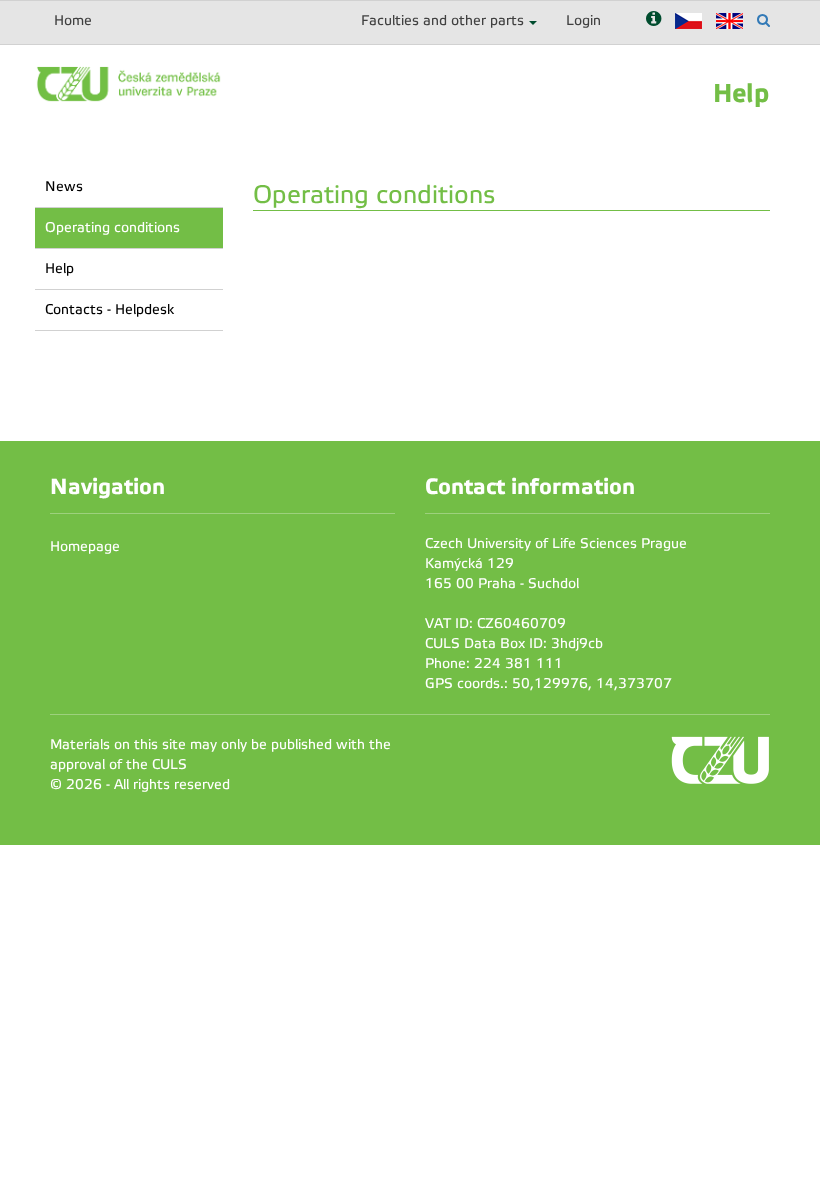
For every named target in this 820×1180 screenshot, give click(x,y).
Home (73, 20)
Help (59, 268)
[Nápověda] (653, 20)
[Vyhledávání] (763, 20)
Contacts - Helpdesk (109, 309)
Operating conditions (112, 227)
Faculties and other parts (442, 20)
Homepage (85, 546)
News (64, 186)
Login (583, 20)
